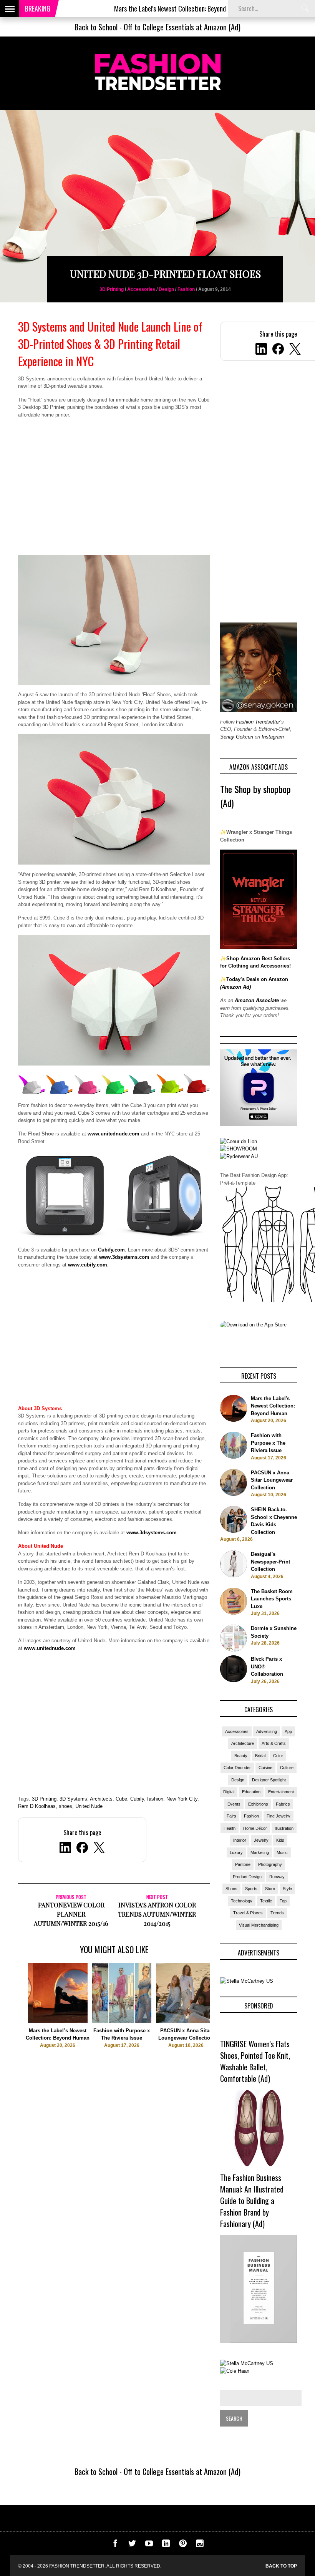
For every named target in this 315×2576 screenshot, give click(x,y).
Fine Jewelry (279, 1816)
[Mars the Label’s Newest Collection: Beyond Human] (58, 2021)
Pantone (243, 1864)
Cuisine (265, 1768)
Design (166, 289)
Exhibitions (258, 1804)
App (288, 1731)
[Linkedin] (166, 2545)
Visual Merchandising (259, 1925)
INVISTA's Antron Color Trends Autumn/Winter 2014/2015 (157, 1914)
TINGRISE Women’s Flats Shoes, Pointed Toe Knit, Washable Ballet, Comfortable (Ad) (255, 2061)
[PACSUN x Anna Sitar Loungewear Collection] (186, 2021)
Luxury (236, 1852)
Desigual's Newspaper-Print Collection (270, 1562)
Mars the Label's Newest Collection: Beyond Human (126, 8)
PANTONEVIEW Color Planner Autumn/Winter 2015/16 (71, 1914)
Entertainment (281, 1792)
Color (278, 1756)
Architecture (243, 1743)
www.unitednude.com (114, 1134)
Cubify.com (111, 1250)
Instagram (273, 737)
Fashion (186, 289)
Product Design (247, 1877)
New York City (182, 1799)
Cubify (137, 1799)
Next (226, 2019)
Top (283, 1901)
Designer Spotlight (269, 1780)
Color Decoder (237, 1768)
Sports (251, 1889)
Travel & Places (248, 1913)
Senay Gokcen (237, 737)
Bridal (260, 1756)
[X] (295, 350)
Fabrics (283, 1804)
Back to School (96, 27)
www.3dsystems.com (124, 1257)
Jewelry (261, 1840)
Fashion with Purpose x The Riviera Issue (268, 1443)
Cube (121, 1799)
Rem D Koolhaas (37, 1806)
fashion (155, 1799)
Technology (242, 1901)
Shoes (231, 1889)
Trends (277, 1913)
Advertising (267, 1731)
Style (287, 1889)
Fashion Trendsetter (258, 722)
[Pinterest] (183, 2545)
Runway (277, 1877)
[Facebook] (278, 350)
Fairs (231, 1816)
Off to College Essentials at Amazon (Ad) (182, 27)
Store (270, 1889)
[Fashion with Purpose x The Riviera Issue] (122, 2021)
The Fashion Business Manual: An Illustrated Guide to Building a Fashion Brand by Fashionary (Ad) (252, 2201)
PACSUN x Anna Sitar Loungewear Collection (272, 1480)
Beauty (241, 1756)
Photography (270, 1864)
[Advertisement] (114, 491)
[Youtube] (149, 2545)
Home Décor (255, 1828)
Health (230, 1828)
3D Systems (73, 1799)
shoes (65, 1806)
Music (282, 1852)
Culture (287, 1768)
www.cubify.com (88, 1265)
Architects (101, 1799)
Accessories (141, 289)
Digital (229, 1792)
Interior (240, 1840)
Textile (266, 1901)
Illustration (284, 1828)
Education (251, 1792)
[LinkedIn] (261, 350)
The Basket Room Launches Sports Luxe (272, 1599)
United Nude (89, 1806)
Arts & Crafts (274, 1743)
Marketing (260, 1852)
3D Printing (112, 289)
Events (234, 1804)
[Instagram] (200, 2545)
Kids (280, 1840)
